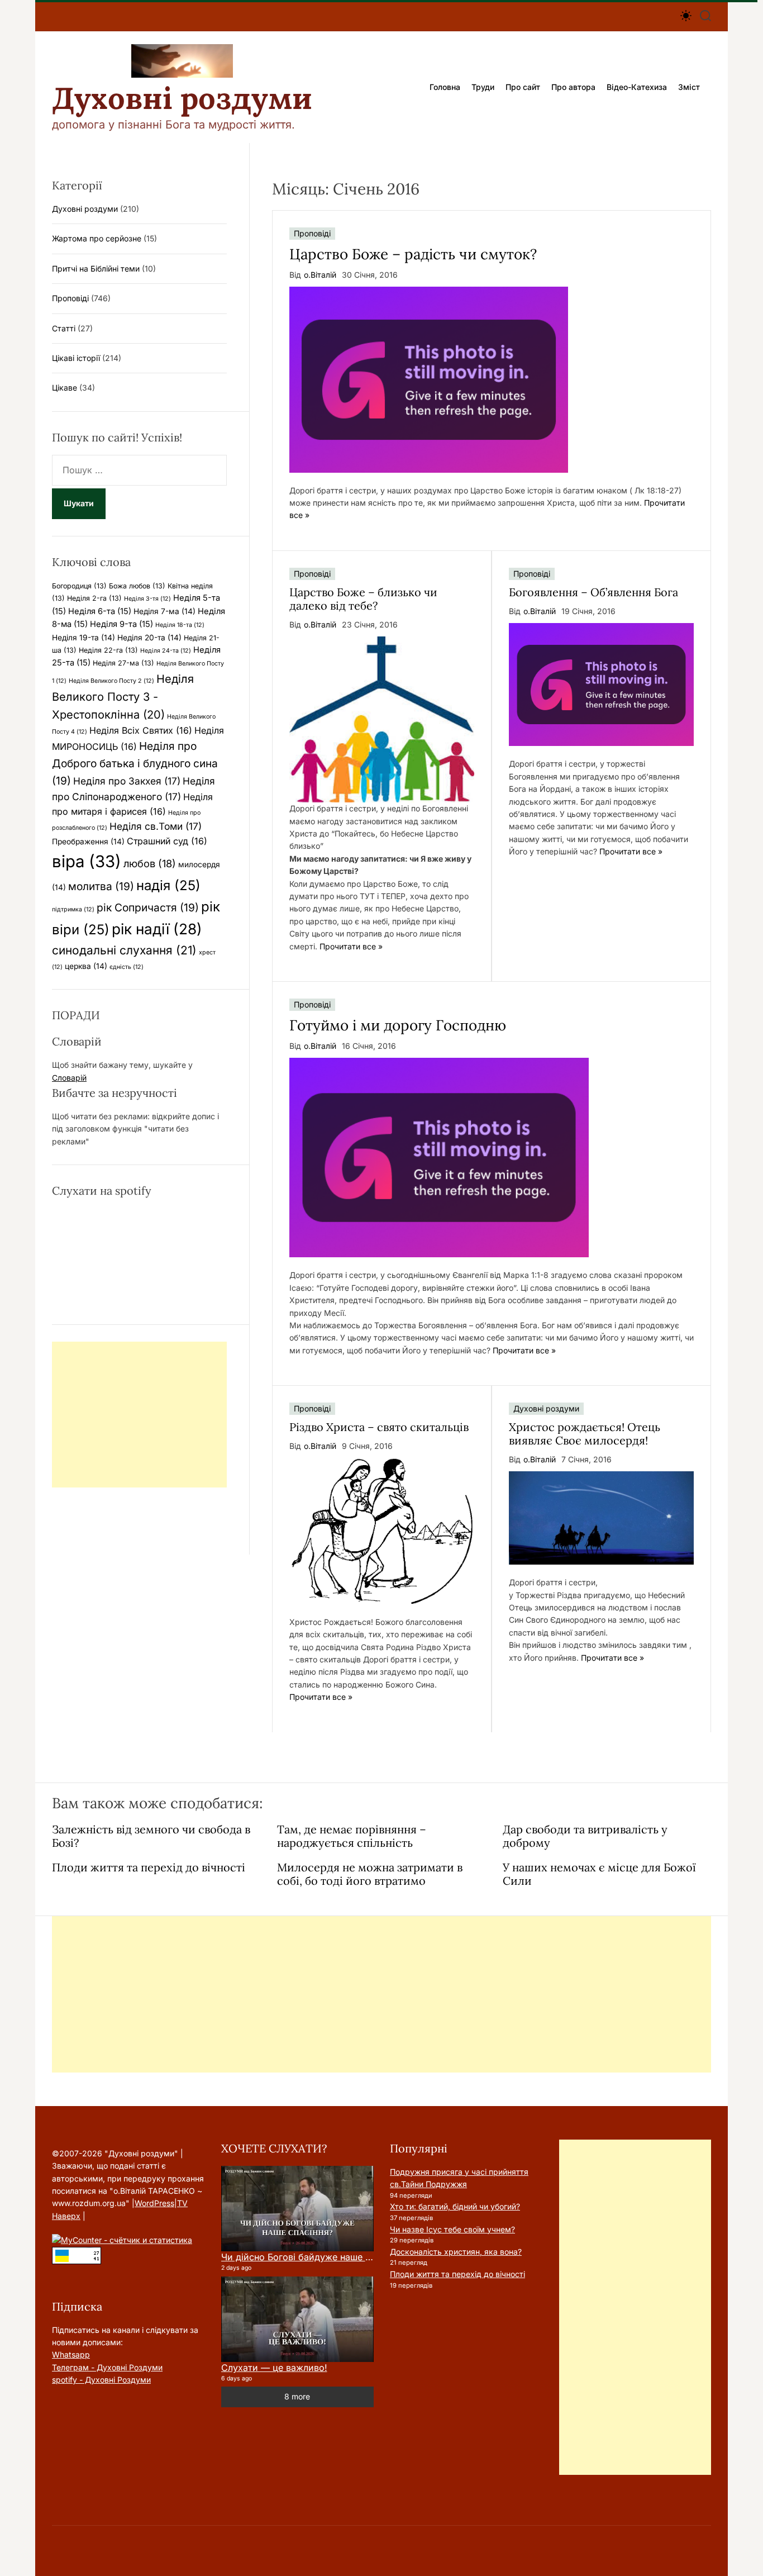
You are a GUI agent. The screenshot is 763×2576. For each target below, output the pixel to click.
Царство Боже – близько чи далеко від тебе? (363, 599)
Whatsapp (71, 2354)
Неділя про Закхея (127, 781)
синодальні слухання (124, 950)
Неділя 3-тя (147, 599)
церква (86, 966)
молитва (101, 886)
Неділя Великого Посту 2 (111, 681)
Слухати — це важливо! (274, 2368)
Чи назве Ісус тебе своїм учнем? (452, 2229)
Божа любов (137, 586)
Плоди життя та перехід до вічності (149, 1867)
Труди (483, 87)
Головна (445, 87)
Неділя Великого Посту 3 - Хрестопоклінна (123, 697)
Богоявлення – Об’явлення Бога (593, 592)
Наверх (66, 2216)
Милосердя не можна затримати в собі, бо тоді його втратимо (370, 1874)
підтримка (73, 909)
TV (182, 2203)
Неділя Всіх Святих (141, 730)
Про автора (573, 87)
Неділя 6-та (100, 611)
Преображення (88, 842)
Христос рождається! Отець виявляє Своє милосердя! (585, 1434)
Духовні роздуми (182, 98)
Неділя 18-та (180, 625)
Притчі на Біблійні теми (96, 268)
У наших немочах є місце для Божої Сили (599, 1874)
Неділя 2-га (94, 598)
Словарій (69, 1078)
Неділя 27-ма (123, 663)
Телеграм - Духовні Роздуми (107, 2367)
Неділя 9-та (121, 624)
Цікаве (65, 388)
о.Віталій (320, 275)
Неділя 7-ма (164, 611)
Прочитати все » (351, 946)
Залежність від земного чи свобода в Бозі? (151, 1836)
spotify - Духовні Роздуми (101, 2380)
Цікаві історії (76, 358)
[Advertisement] (139, 1415)
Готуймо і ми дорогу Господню (398, 1025)
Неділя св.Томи (156, 826)
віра (87, 861)
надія (168, 885)
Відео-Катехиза (637, 87)
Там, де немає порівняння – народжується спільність (352, 1836)
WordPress (154, 2203)
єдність (127, 967)
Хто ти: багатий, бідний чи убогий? (455, 2206)
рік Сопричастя (148, 907)
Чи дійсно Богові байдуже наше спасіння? (314, 2257)
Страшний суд (167, 841)
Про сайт (523, 87)
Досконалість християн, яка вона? (456, 2252)
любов (150, 863)
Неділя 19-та (84, 638)
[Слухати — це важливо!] (297, 2320)
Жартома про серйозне (97, 238)
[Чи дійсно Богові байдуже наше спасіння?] (297, 2209)
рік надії (157, 929)
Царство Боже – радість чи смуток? (413, 254)
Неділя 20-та (149, 638)
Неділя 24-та (166, 651)
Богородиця (79, 586)
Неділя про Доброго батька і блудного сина (135, 763)
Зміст (689, 87)
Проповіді (312, 233)
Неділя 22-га (108, 650)
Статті (64, 328)
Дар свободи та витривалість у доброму (585, 1836)
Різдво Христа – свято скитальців (379, 1427)
